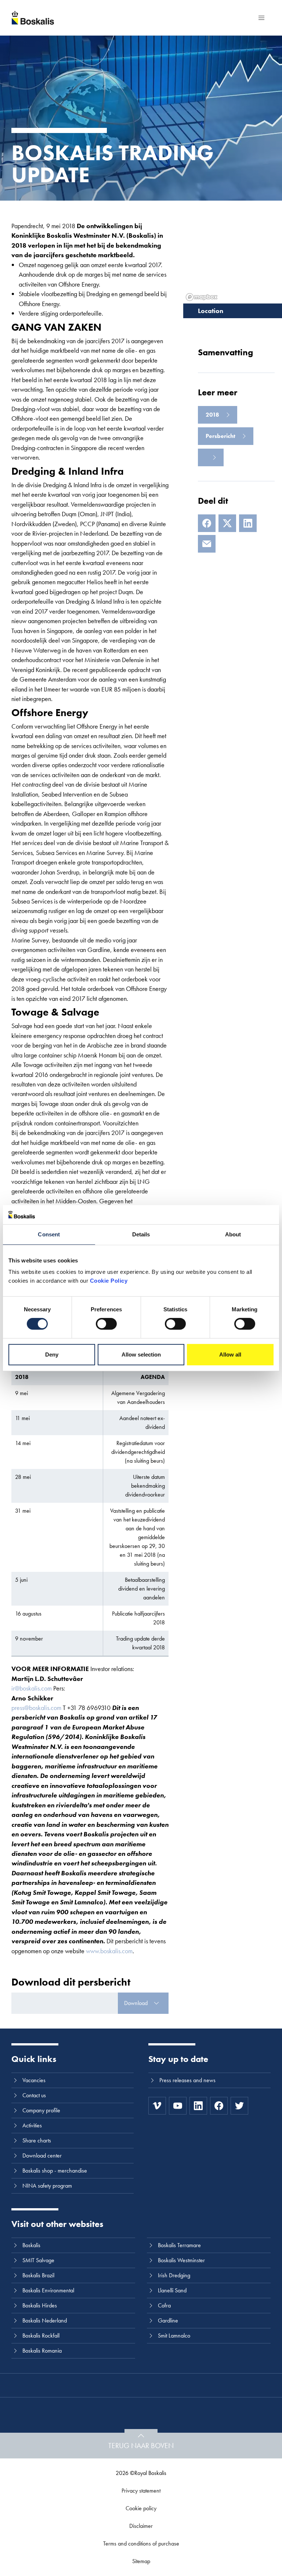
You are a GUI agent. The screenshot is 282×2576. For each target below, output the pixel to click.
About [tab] (233, 1234)
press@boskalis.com (36, 1708)
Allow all (230, 1355)
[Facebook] (207, 523)
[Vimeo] (157, 2106)
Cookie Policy (109, 1281)
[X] (227, 523)
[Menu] (261, 18)
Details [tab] (141, 1234)
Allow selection (141, 1355)
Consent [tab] (49, 1234)
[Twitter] (239, 2106)
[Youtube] (178, 2106)
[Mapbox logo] (202, 297)
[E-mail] (207, 544)
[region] (233, 252)
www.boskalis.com (109, 1951)
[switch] (106, 1324)
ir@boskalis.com (32, 1688)
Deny (52, 1355)
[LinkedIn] (248, 523)
